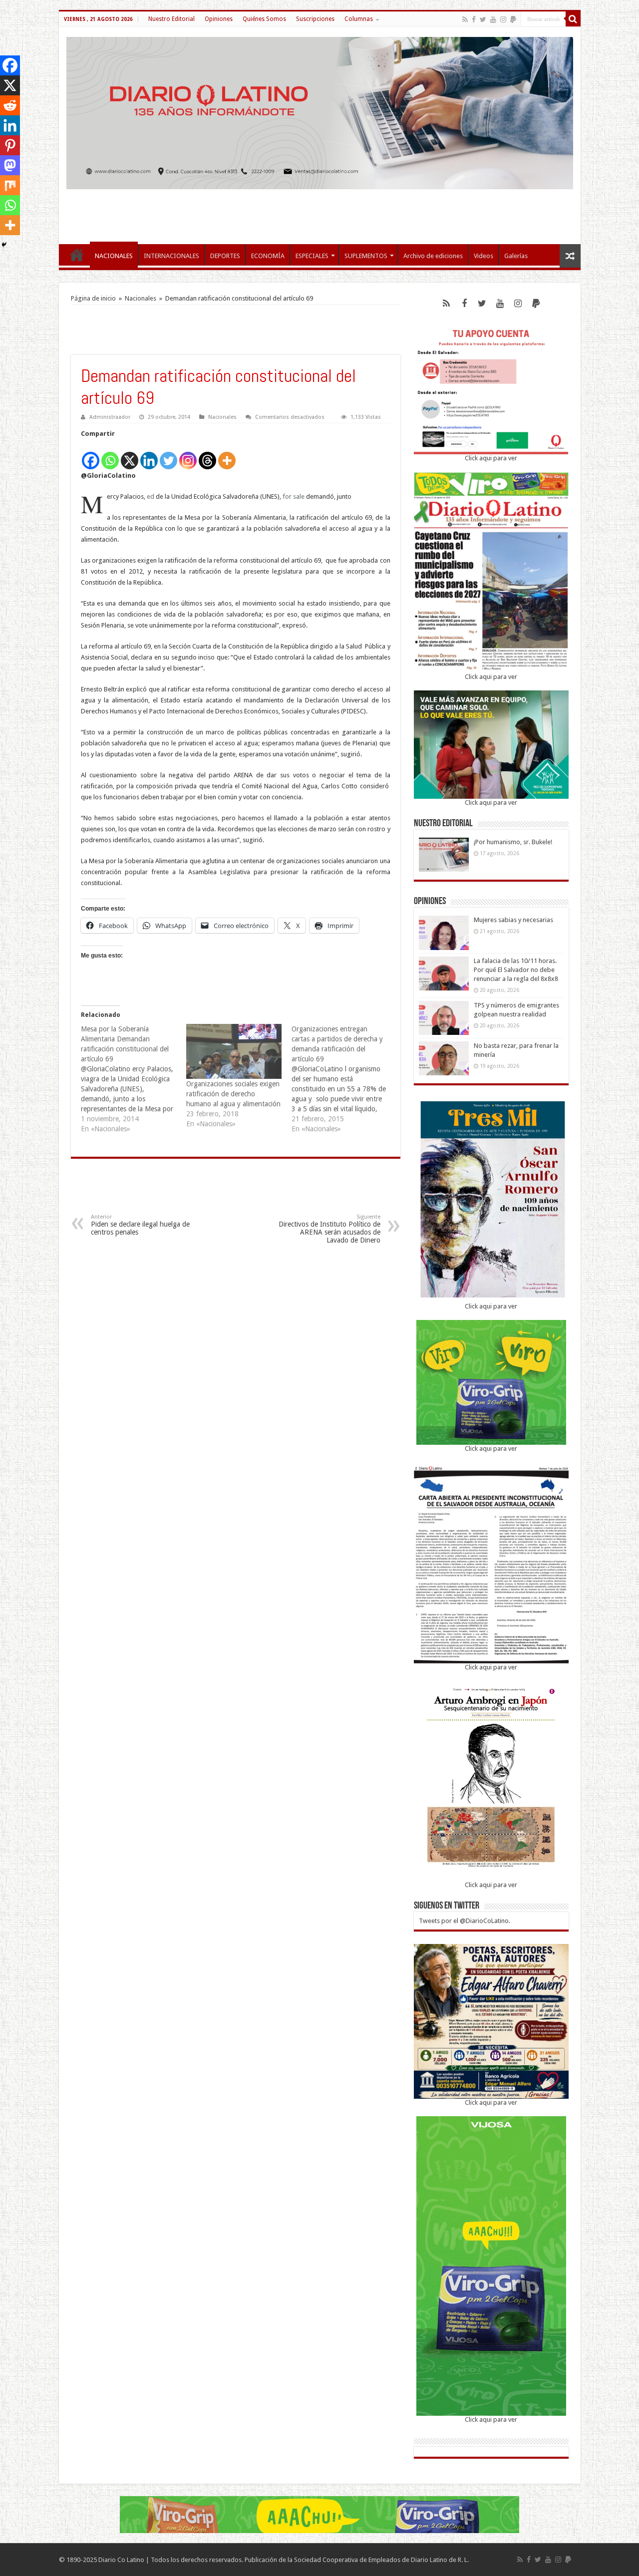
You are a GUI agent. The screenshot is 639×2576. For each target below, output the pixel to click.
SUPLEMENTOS (366, 256)
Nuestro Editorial (171, 19)
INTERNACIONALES (171, 256)
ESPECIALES (312, 256)
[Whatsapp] (110, 455)
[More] (227, 455)
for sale (294, 496)
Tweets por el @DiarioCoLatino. (465, 1921)
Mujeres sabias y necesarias (513, 920)
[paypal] (513, 19)
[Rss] (465, 19)
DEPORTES (225, 256)
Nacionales (141, 298)
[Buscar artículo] (573, 19)
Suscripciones (315, 19)
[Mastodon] (10, 165)
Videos (483, 256)
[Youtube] (493, 19)
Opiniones (219, 19)
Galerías (516, 256)
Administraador (110, 417)
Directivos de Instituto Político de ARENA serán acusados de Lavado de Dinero (329, 1229)
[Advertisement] (319, 212)
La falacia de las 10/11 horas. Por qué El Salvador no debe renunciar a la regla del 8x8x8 (516, 970)
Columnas (359, 19)
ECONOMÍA (268, 256)
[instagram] (503, 19)
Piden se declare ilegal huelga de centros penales (140, 1225)
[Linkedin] (149, 455)
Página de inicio (93, 298)
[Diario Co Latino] (320, 111)
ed (151, 496)
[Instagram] (188, 455)
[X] (130, 455)
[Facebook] (474, 19)
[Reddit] (10, 105)
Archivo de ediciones (433, 256)
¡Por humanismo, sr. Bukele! (513, 842)
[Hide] (4, 245)
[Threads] (207, 455)
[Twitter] (483, 19)
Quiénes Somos (264, 19)
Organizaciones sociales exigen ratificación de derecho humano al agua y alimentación (233, 1094)
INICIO (77, 255)
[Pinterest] (10, 145)
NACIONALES (114, 256)
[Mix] (10, 185)
